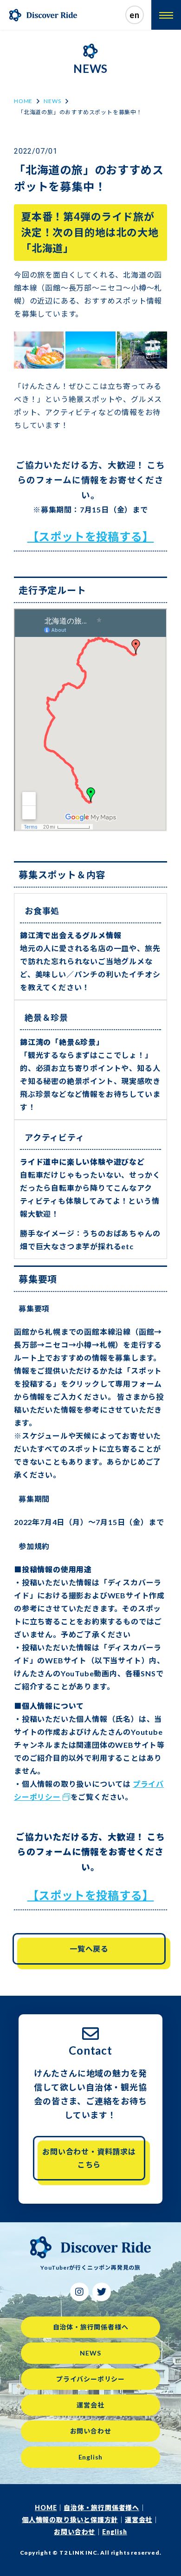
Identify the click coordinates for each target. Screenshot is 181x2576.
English (91, 2457)
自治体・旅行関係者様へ (91, 2327)
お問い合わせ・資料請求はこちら (89, 2158)
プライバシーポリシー (90, 2379)
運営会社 (90, 2405)
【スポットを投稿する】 (91, 536)
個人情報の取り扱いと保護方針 (70, 2520)
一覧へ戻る (89, 1949)
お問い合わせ (91, 2431)
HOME (23, 101)
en (135, 15)
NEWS (52, 101)
